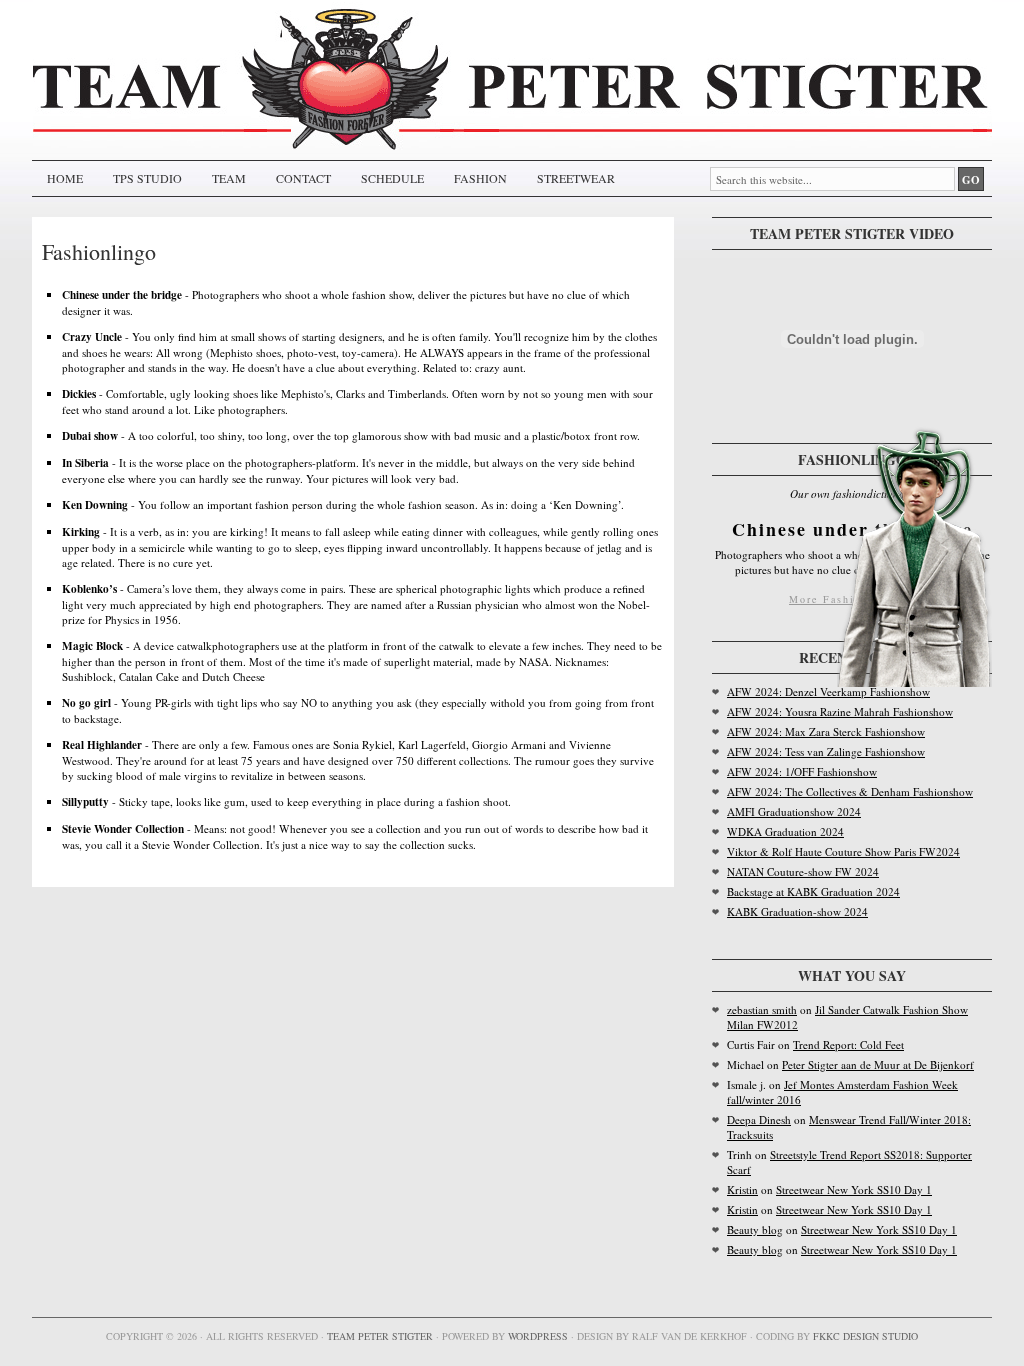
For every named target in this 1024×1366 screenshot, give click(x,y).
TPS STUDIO (147, 178)
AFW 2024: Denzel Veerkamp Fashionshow (828, 691)
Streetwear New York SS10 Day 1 (854, 1189)
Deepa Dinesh (759, 1119)
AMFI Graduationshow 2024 (794, 811)
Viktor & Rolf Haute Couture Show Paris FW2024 (843, 851)
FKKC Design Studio (865, 1336)
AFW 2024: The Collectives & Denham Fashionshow (850, 791)
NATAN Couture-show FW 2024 (803, 871)
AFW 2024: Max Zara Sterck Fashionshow (826, 731)
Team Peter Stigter (380, 1336)
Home (65, 178)
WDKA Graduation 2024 (785, 831)
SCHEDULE (392, 178)
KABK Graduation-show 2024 (797, 911)
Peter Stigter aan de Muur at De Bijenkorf (878, 1064)
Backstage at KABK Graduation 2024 (813, 891)
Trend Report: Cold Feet (848, 1044)
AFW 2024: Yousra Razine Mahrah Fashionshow (840, 711)
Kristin (742, 1189)
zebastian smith (762, 1009)
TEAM (229, 178)
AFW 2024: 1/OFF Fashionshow (802, 771)
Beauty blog (755, 1229)
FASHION (480, 178)
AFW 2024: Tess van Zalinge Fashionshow (826, 751)
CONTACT (303, 178)
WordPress (538, 1336)
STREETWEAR (576, 178)
